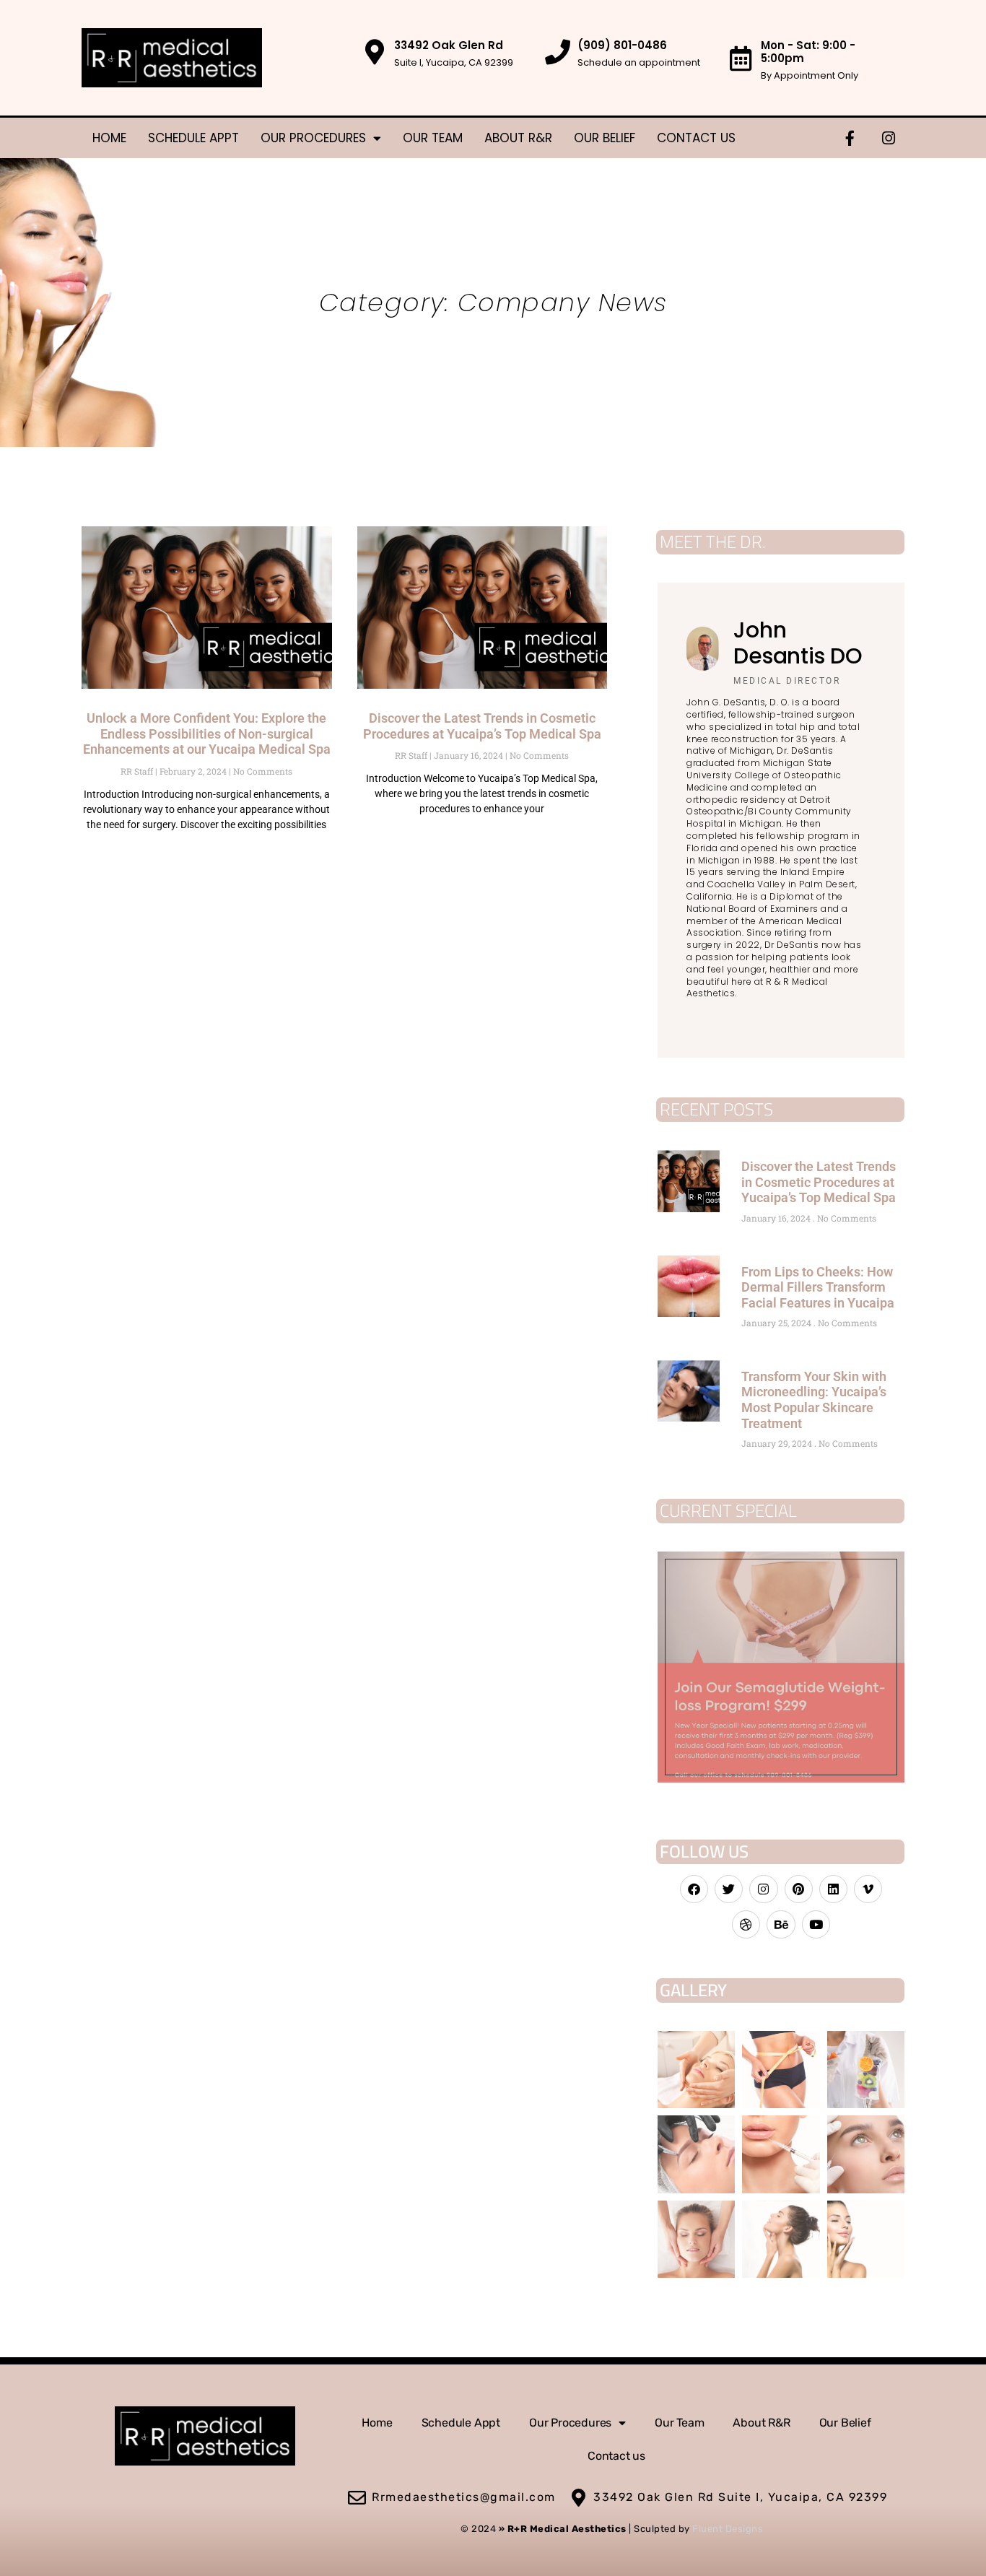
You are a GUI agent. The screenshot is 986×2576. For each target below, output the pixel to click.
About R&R (518, 138)
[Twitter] (729, 1889)
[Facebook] (694, 1889)
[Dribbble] (746, 1924)
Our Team (433, 138)
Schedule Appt (193, 138)
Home (109, 138)
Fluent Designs (728, 2529)
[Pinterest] (799, 1889)
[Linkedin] (833, 1889)
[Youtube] (816, 1924)
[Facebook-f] (850, 138)
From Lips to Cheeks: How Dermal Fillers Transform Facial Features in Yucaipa (818, 1287)
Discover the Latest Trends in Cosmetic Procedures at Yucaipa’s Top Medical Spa (482, 726)
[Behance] (781, 1924)
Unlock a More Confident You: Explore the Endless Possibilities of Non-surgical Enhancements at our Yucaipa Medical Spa (207, 734)
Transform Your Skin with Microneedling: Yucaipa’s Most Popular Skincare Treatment (814, 1400)
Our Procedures (313, 138)
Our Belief (605, 138)
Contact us (696, 138)
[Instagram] (889, 138)
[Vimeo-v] (868, 1889)
